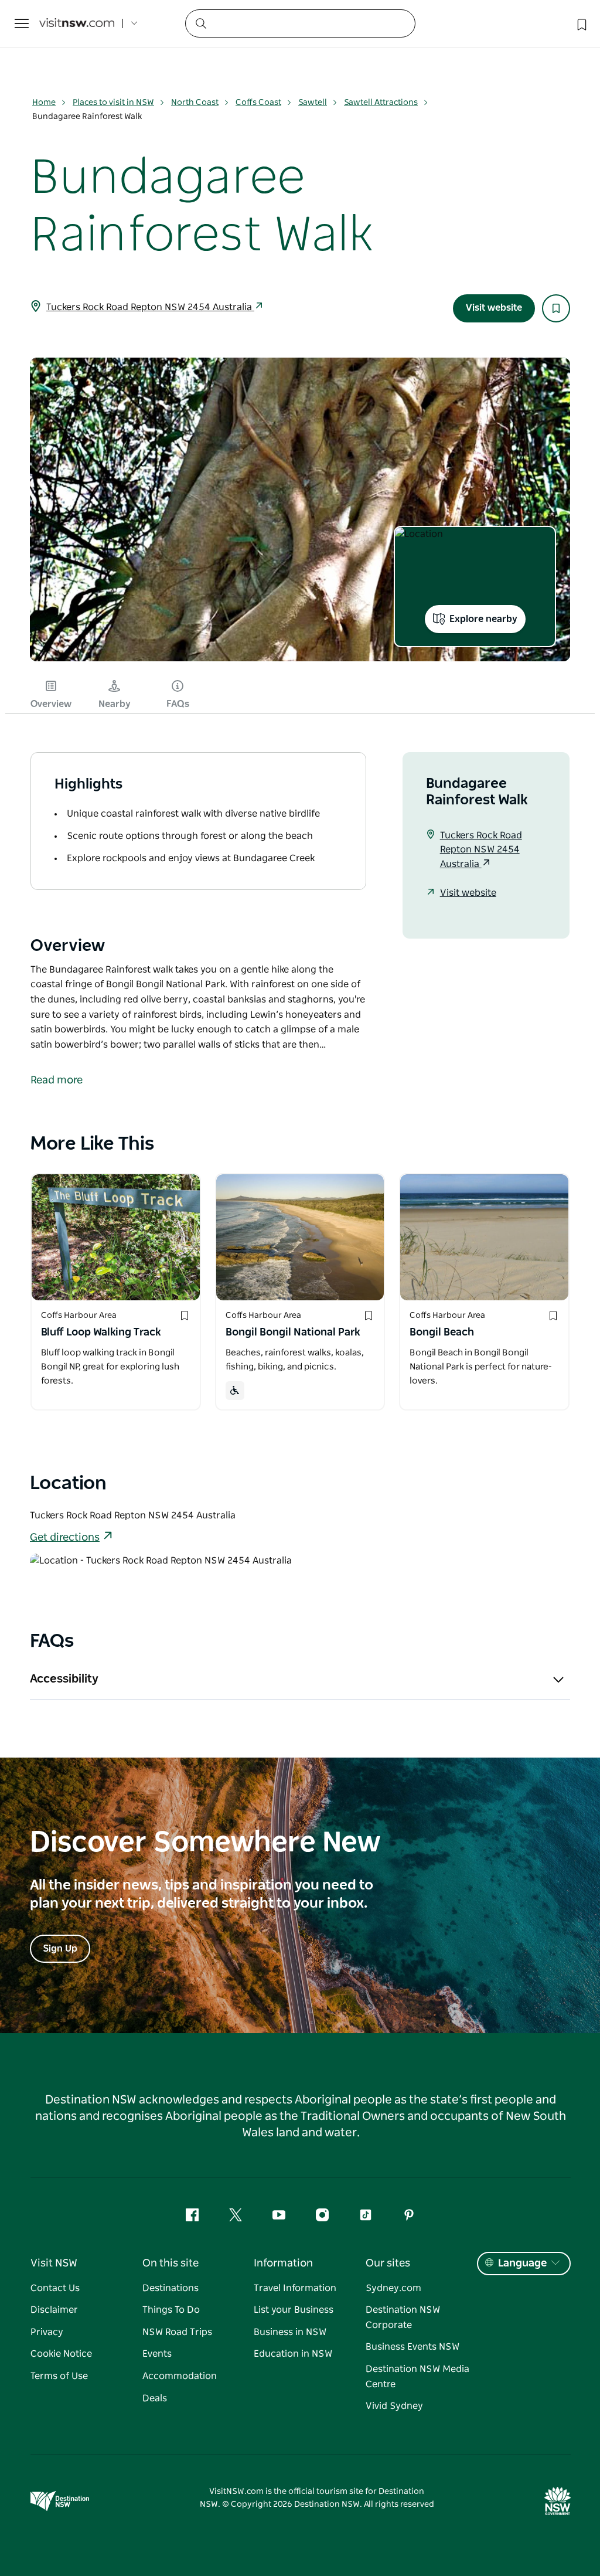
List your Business (294, 2310)
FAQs (178, 704)
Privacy (47, 2332)
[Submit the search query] (200, 23)
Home (44, 103)
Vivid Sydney (394, 2406)
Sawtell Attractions (381, 103)
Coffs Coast (258, 103)
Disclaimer (54, 2310)
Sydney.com (393, 2288)
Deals (155, 2398)
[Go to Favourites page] (581, 23)
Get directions (65, 1538)
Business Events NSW (412, 2347)
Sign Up (60, 1949)
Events (157, 2354)
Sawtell (313, 103)
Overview (51, 704)
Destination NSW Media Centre (417, 2377)
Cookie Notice (61, 2354)
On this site (171, 2264)
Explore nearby (483, 619)
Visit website (494, 308)
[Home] (77, 24)
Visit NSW (54, 2264)
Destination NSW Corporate (403, 2317)
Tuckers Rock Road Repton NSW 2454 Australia (150, 307)
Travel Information (295, 2288)
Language (522, 2264)
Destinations (171, 2288)
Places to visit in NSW (113, 103)
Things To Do (171, 2310)
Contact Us (55, 2288)
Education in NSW (293, 2354)
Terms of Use (59, 2376)
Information (283, 2264)
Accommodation (180, 2376)
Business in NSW (290, 2332)
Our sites (388, 2264)
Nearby (115, 704)
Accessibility (64, 1679)
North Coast (195, 103)
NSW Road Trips (177, 2332)
